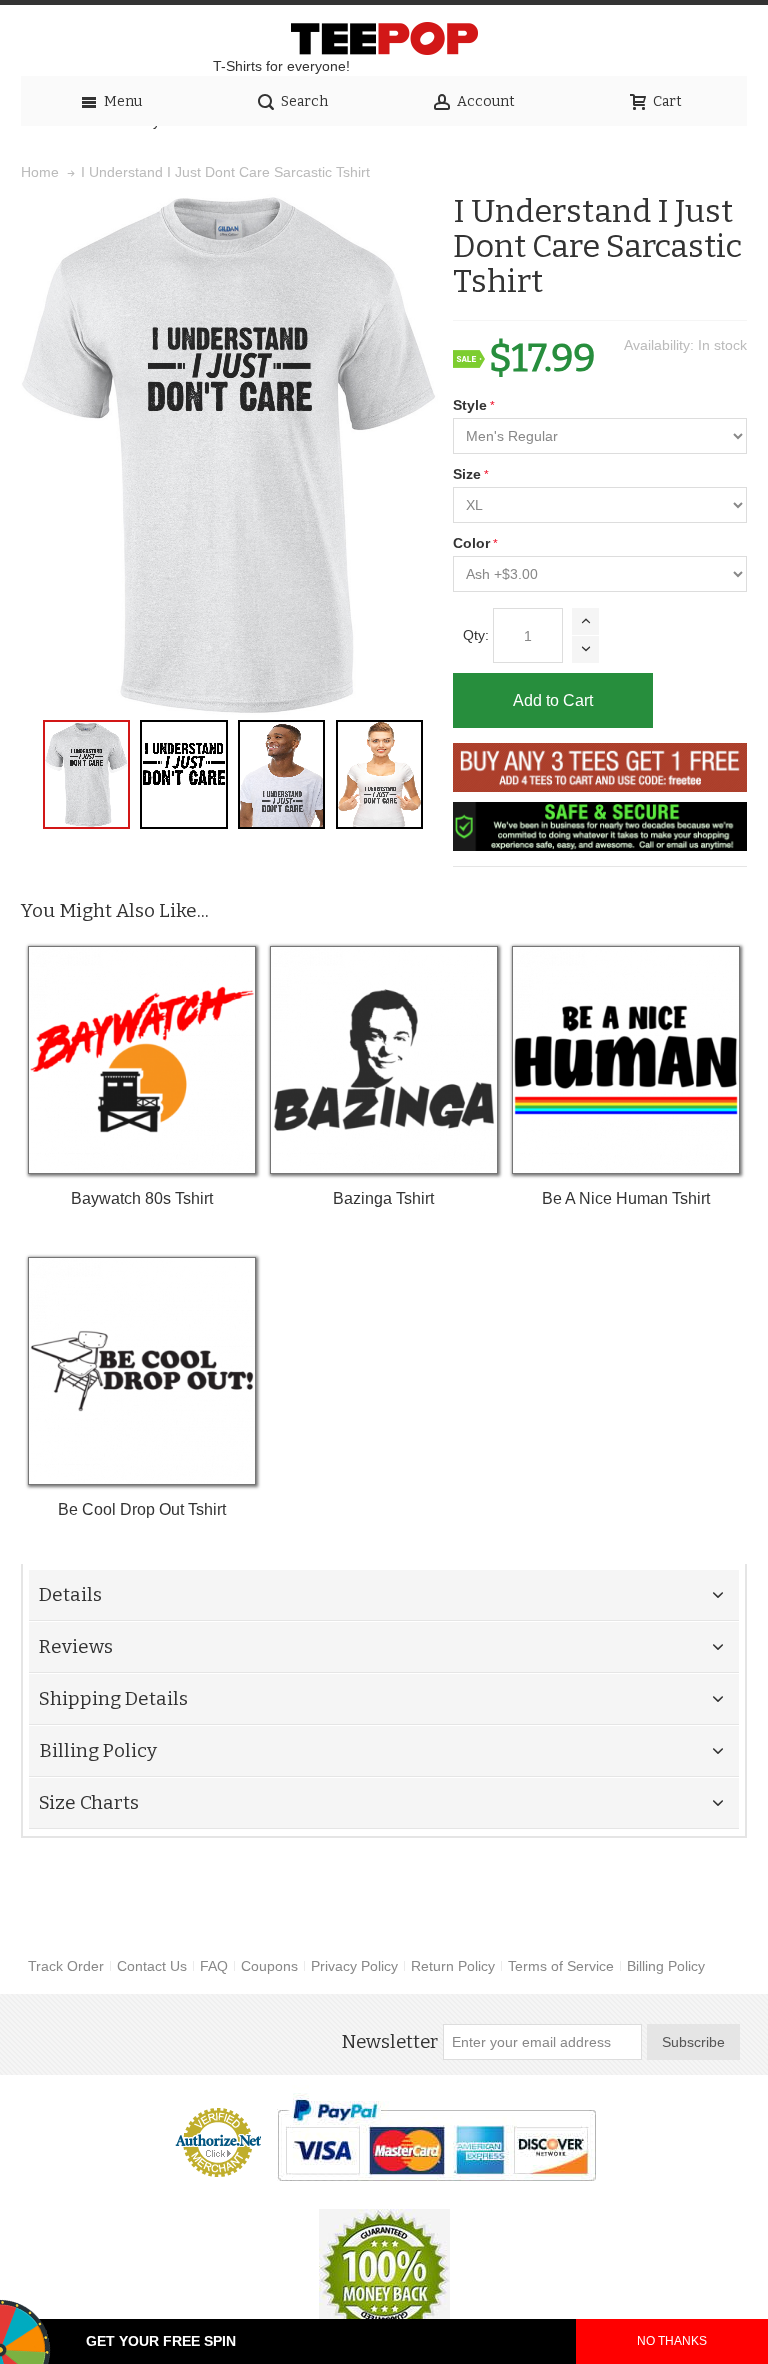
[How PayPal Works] (436, 2140)
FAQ (214, 1966)
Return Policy (453, 1966)
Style (470, 405)
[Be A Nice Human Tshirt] (625, 1059)
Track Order (66, 1966)
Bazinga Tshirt (383, 1198)
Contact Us (152, 1966)
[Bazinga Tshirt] (383, 1059)
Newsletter (389, 2042)
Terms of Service (561, 1966)
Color (471, 543)
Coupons (269, 1966)
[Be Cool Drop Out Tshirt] (141, 1370)
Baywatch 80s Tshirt (142, 1198)
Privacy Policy (354, 1966)
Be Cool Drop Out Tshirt (142, 1509)
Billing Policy (666, 1966)
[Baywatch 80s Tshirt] (141, 1059)
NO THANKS (672, 2341)
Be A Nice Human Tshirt (626, 1198)
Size (467, 474)
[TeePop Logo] (384, 38)
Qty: (476, 635)
